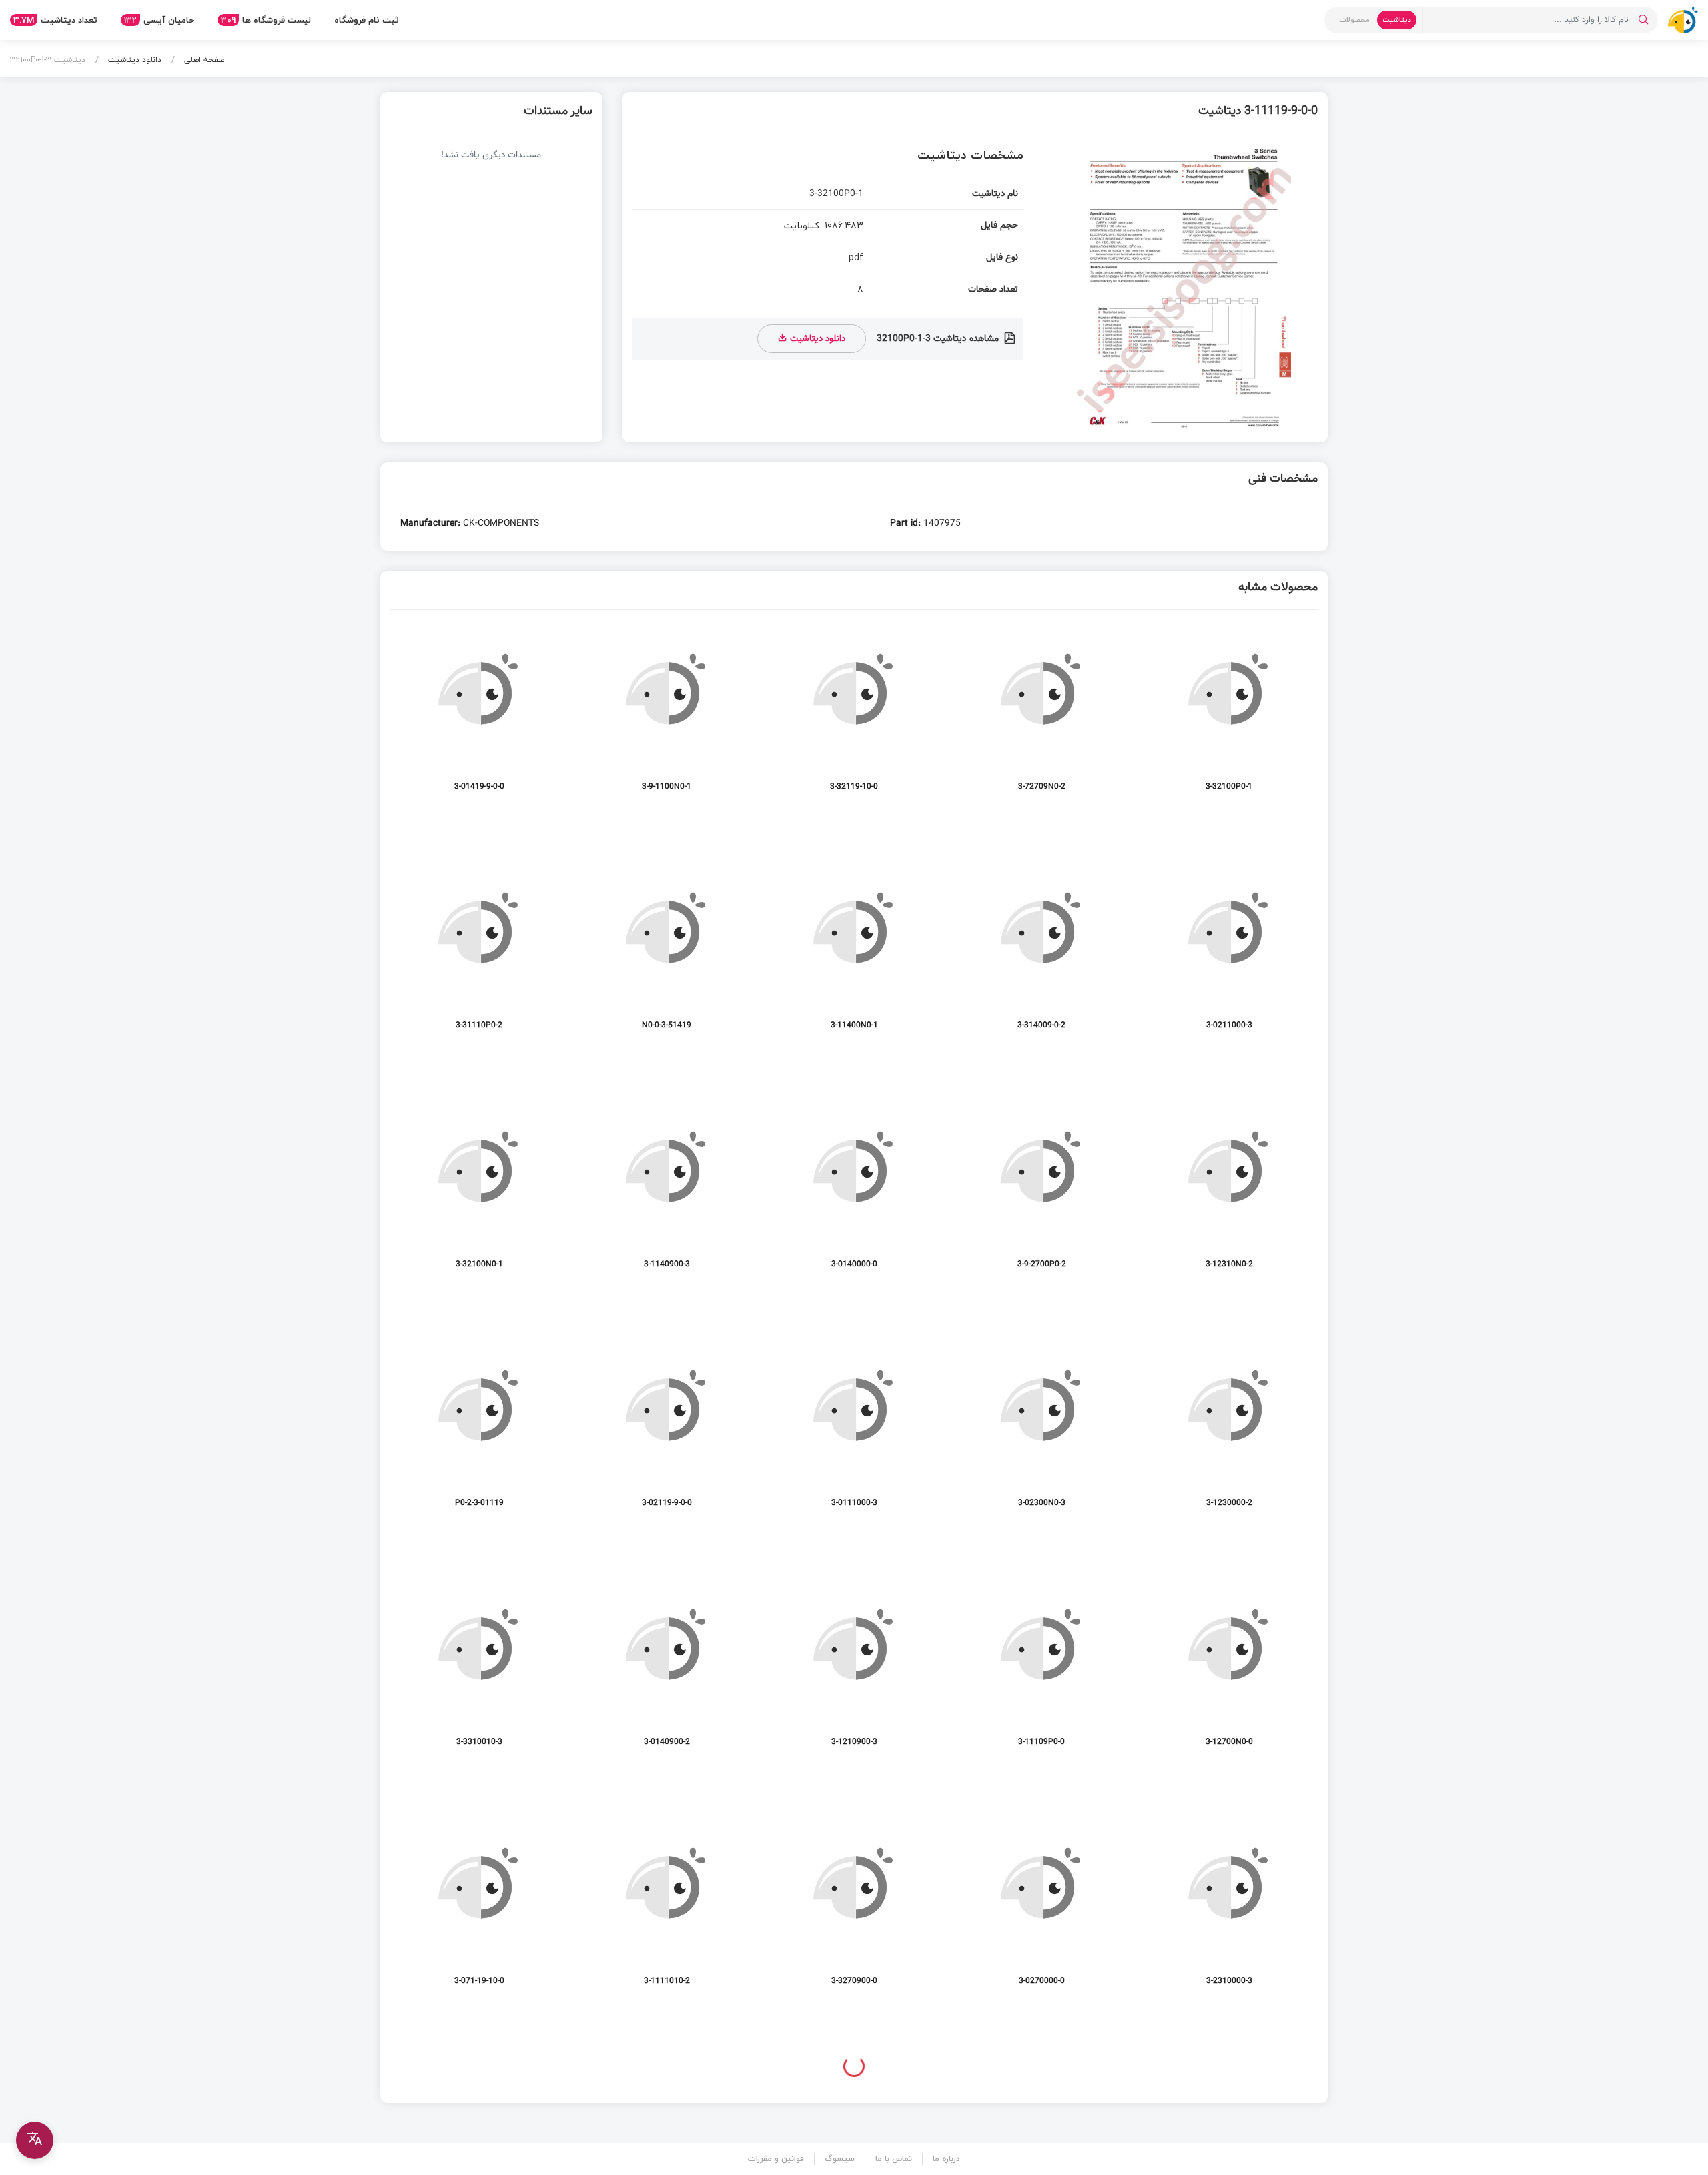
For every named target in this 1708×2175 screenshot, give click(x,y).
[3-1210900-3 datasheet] (854, 1670)
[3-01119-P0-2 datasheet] (479, 1431)
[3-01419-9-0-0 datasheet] (479, 714)
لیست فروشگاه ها (266, 20)
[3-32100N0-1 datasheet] (479, 1192)
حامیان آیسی (159, 20)
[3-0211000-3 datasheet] (1229, 953)
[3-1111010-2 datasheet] (667, 1908)
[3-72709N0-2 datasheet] (1041, 714)
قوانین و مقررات (776, 2159)
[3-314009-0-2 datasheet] (1041, 953)
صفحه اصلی (203, 60)
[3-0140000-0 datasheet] (854, 1192)
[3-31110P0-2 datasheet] (479, 953)
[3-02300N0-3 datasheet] (1041, 1431)
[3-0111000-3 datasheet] (854, 1431)
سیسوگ (840, 2159)
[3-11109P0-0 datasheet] (1041, 1670)
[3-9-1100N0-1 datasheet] (667, 714)
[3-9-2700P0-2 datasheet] (1041, 1192)
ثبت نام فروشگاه (367, 20)
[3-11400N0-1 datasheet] (854, 953)
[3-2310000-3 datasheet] (1229, 1908)
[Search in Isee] (1643, 20)
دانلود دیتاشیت (133, 60)
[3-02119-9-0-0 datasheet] (667, 1431)
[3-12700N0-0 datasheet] (1229, 1670)
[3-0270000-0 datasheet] (1041, 1908)
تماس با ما (894, 2159)
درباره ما (946, 2159)
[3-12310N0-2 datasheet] (1229, 1192)
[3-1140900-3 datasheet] (667, 1192)
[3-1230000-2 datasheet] (1229, 1431)
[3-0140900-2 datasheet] (667, 1670)
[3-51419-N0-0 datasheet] (667, 953)
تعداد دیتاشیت (55, 20)
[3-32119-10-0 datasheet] (854, 714)
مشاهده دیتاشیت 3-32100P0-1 (939, 339)
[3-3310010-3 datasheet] (479, 1670)
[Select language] (35, 2140)
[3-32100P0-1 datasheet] (1229, 714)
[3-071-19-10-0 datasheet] (479, 1908)
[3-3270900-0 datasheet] (854, 1908)
